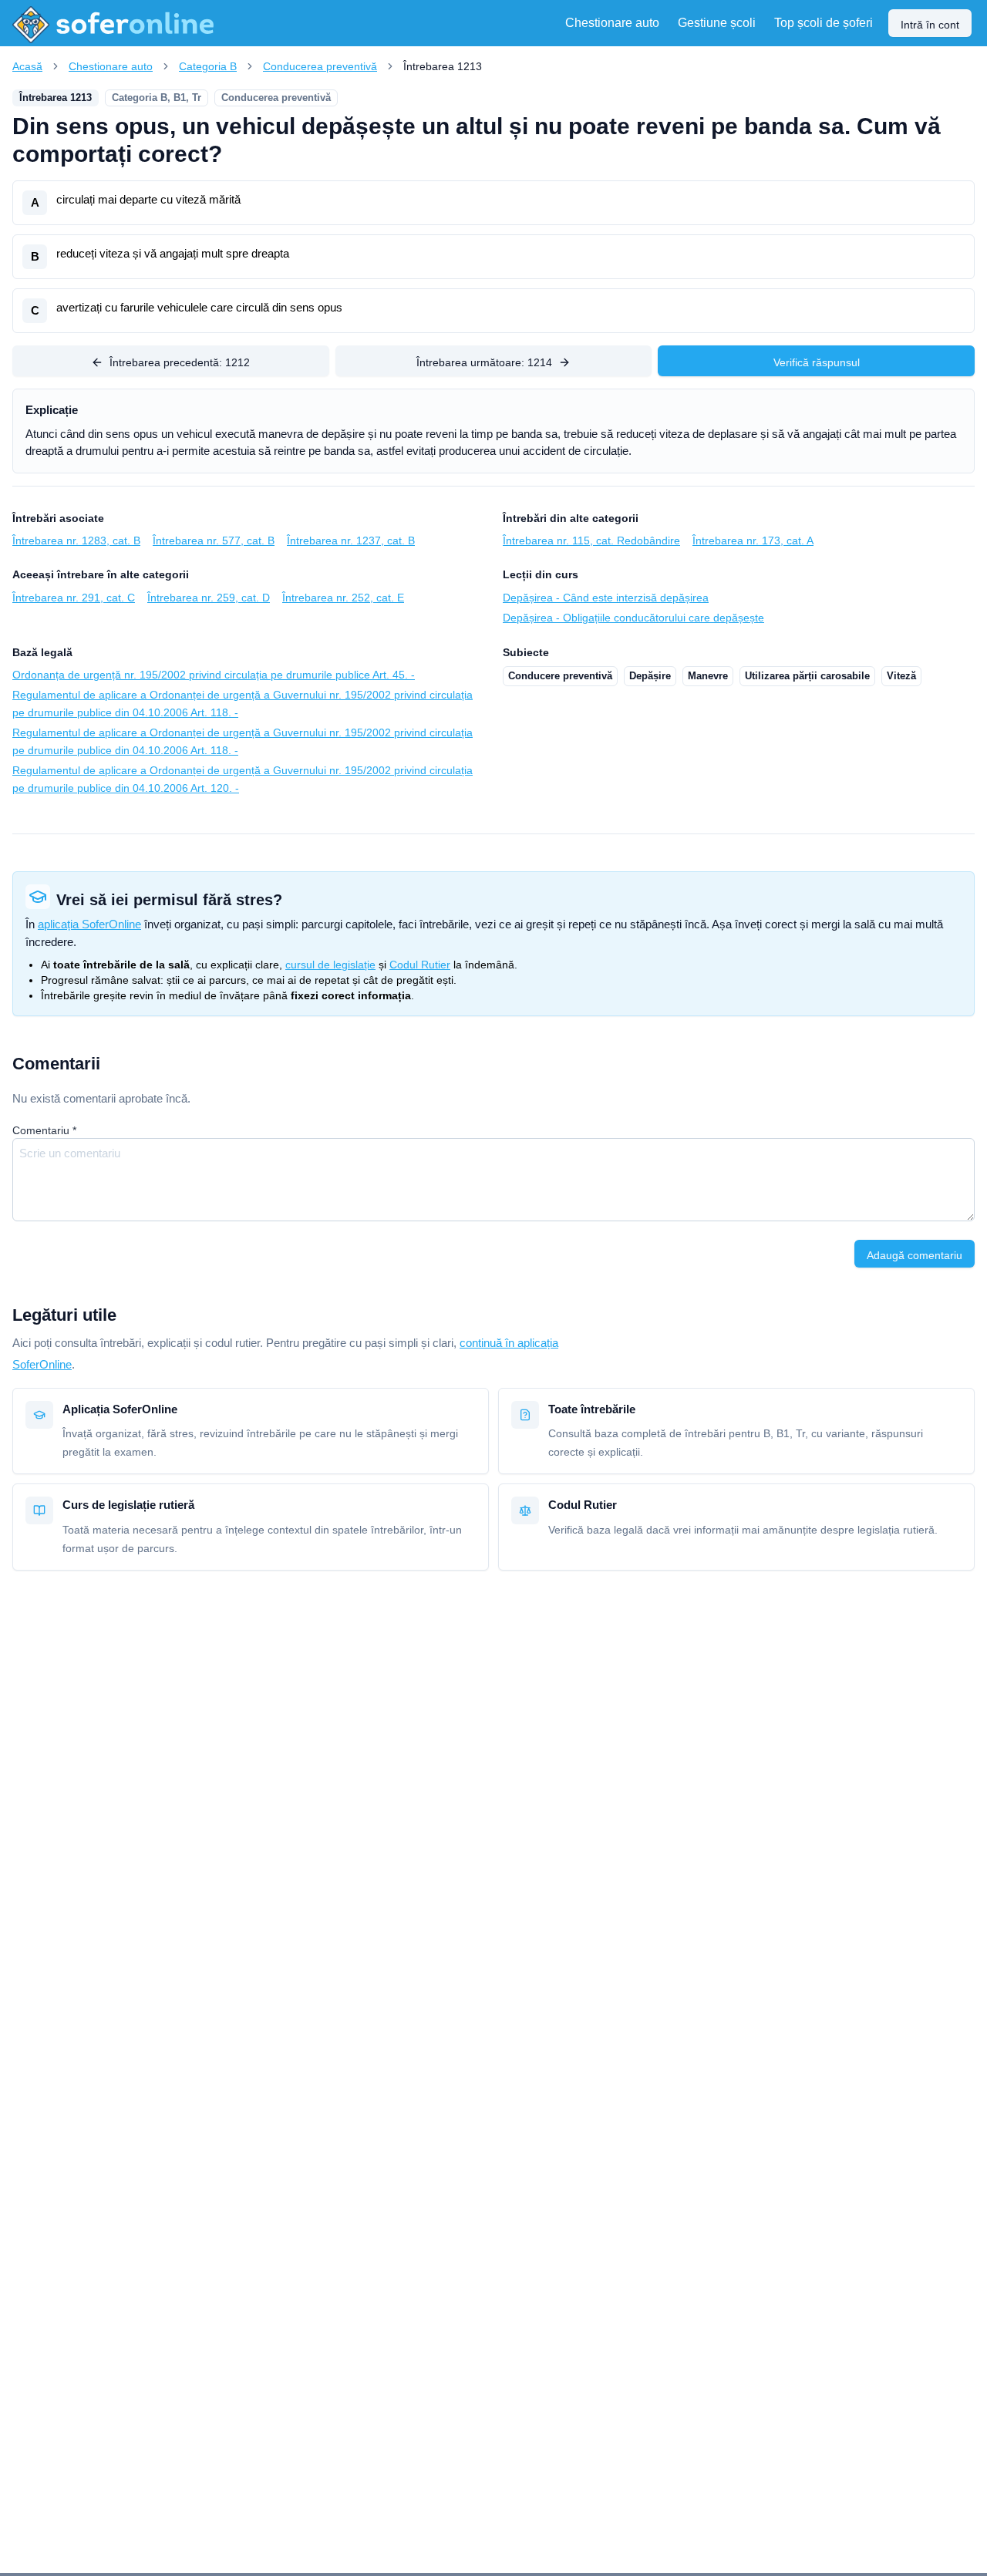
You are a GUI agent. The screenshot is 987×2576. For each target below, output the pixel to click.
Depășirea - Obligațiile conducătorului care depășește (633, 618)
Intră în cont (930, 25)
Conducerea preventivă (320, 66)
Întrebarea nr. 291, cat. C (74, 598)
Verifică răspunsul (817, 362)
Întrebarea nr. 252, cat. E (343, 598)
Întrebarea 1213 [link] (443, 66)
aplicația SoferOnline (89, 924)
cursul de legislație (330, 965)
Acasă (27, 66)
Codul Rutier (420, 965)
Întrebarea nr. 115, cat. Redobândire (591, 540)
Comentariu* (44, 1130)
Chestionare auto (111, 66)
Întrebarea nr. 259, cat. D (209, 598)
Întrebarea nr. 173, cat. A (753, 540)
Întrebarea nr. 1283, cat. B (76, 540)
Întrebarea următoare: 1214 (484, 362)
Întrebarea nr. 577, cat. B (214, 540)
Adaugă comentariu (915, 1255)
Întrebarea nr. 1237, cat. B (351, 540)
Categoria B (208, 66)
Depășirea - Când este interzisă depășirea (606, 598)
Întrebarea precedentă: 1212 (180, 362)
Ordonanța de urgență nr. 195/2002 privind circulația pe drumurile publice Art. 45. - (214, 675)
